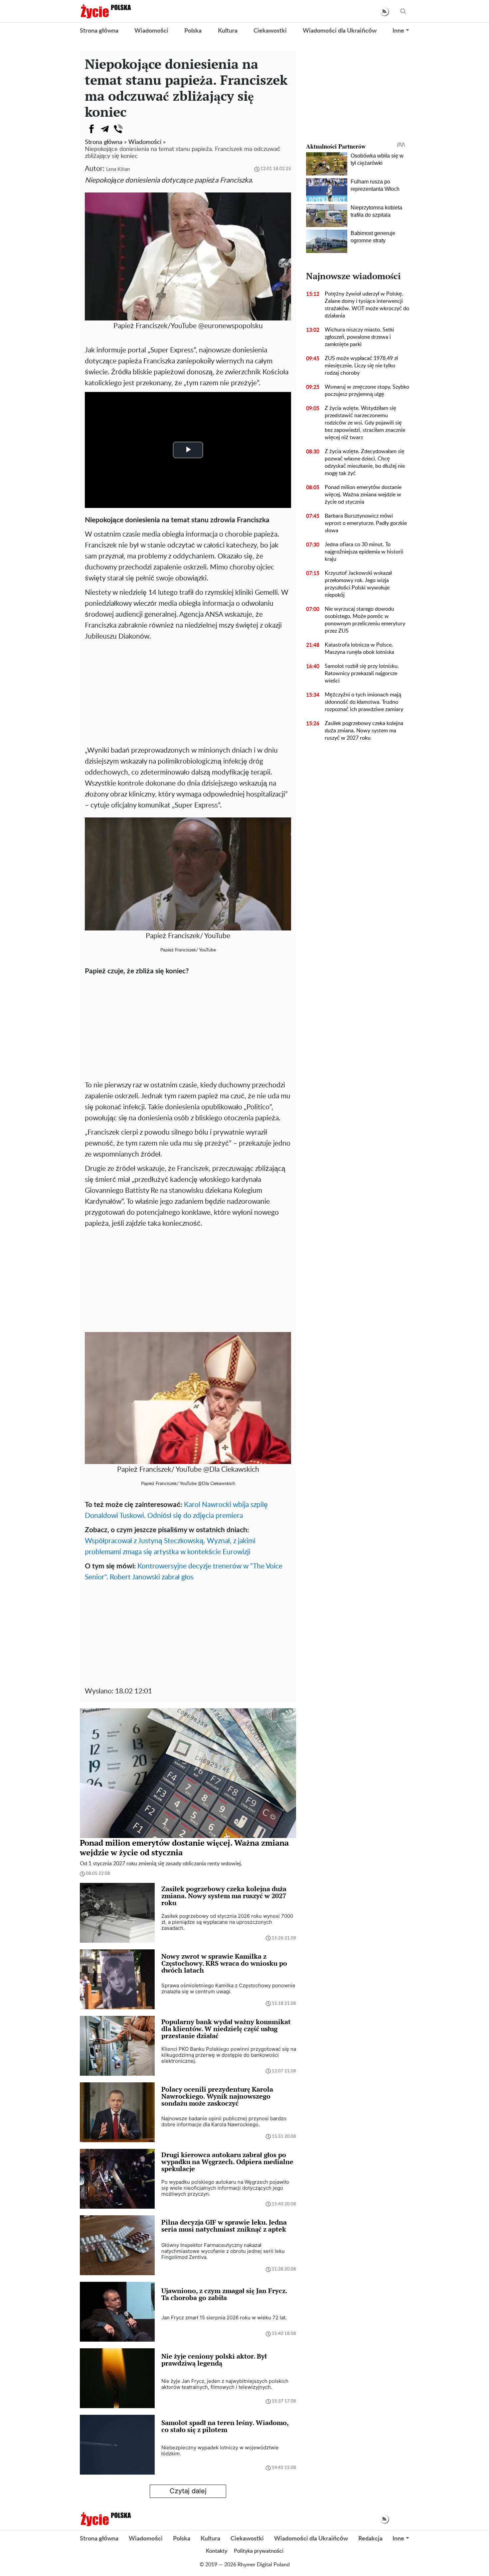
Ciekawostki (270, 31)
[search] (403, 11)
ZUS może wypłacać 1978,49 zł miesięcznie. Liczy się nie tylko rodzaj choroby (361, 366)
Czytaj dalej (188, 2491)
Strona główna (99, 31)
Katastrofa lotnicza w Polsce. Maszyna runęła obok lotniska (359, 649)
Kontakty (217, 2551)
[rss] (384, 11)
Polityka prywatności (259, 2551)
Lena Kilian (118, 169)
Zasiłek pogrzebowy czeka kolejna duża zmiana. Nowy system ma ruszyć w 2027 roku (364, 731)
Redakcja (370, 2539)
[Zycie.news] (105, 11)
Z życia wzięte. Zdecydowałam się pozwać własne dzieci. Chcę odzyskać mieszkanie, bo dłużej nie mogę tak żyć (365, 462)
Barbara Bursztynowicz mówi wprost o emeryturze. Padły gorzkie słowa (366, 523)
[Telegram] (105, 129)
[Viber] (118, 129)
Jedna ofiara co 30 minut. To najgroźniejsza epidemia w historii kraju (364, 552)
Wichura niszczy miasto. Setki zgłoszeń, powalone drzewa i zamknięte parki (359, 337)
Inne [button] (398, 31)
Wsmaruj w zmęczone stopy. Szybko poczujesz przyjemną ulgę (367, 391)
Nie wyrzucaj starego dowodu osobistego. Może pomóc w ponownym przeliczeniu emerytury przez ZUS (365, 620)
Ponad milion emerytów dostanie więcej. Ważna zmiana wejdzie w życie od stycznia (363, 495)
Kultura (228, 31)
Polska (193, 31)
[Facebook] (91, 129)
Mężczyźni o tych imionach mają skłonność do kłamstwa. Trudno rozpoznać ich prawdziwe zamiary (364, 702)
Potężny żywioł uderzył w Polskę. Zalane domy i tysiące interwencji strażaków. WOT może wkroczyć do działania (367, 305)
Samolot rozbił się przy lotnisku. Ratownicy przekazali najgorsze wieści (362, 674)
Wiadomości (151, 31)
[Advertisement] (188, 692)
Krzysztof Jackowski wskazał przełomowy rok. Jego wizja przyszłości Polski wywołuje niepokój (358, 584)
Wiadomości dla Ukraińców (340, 31)
